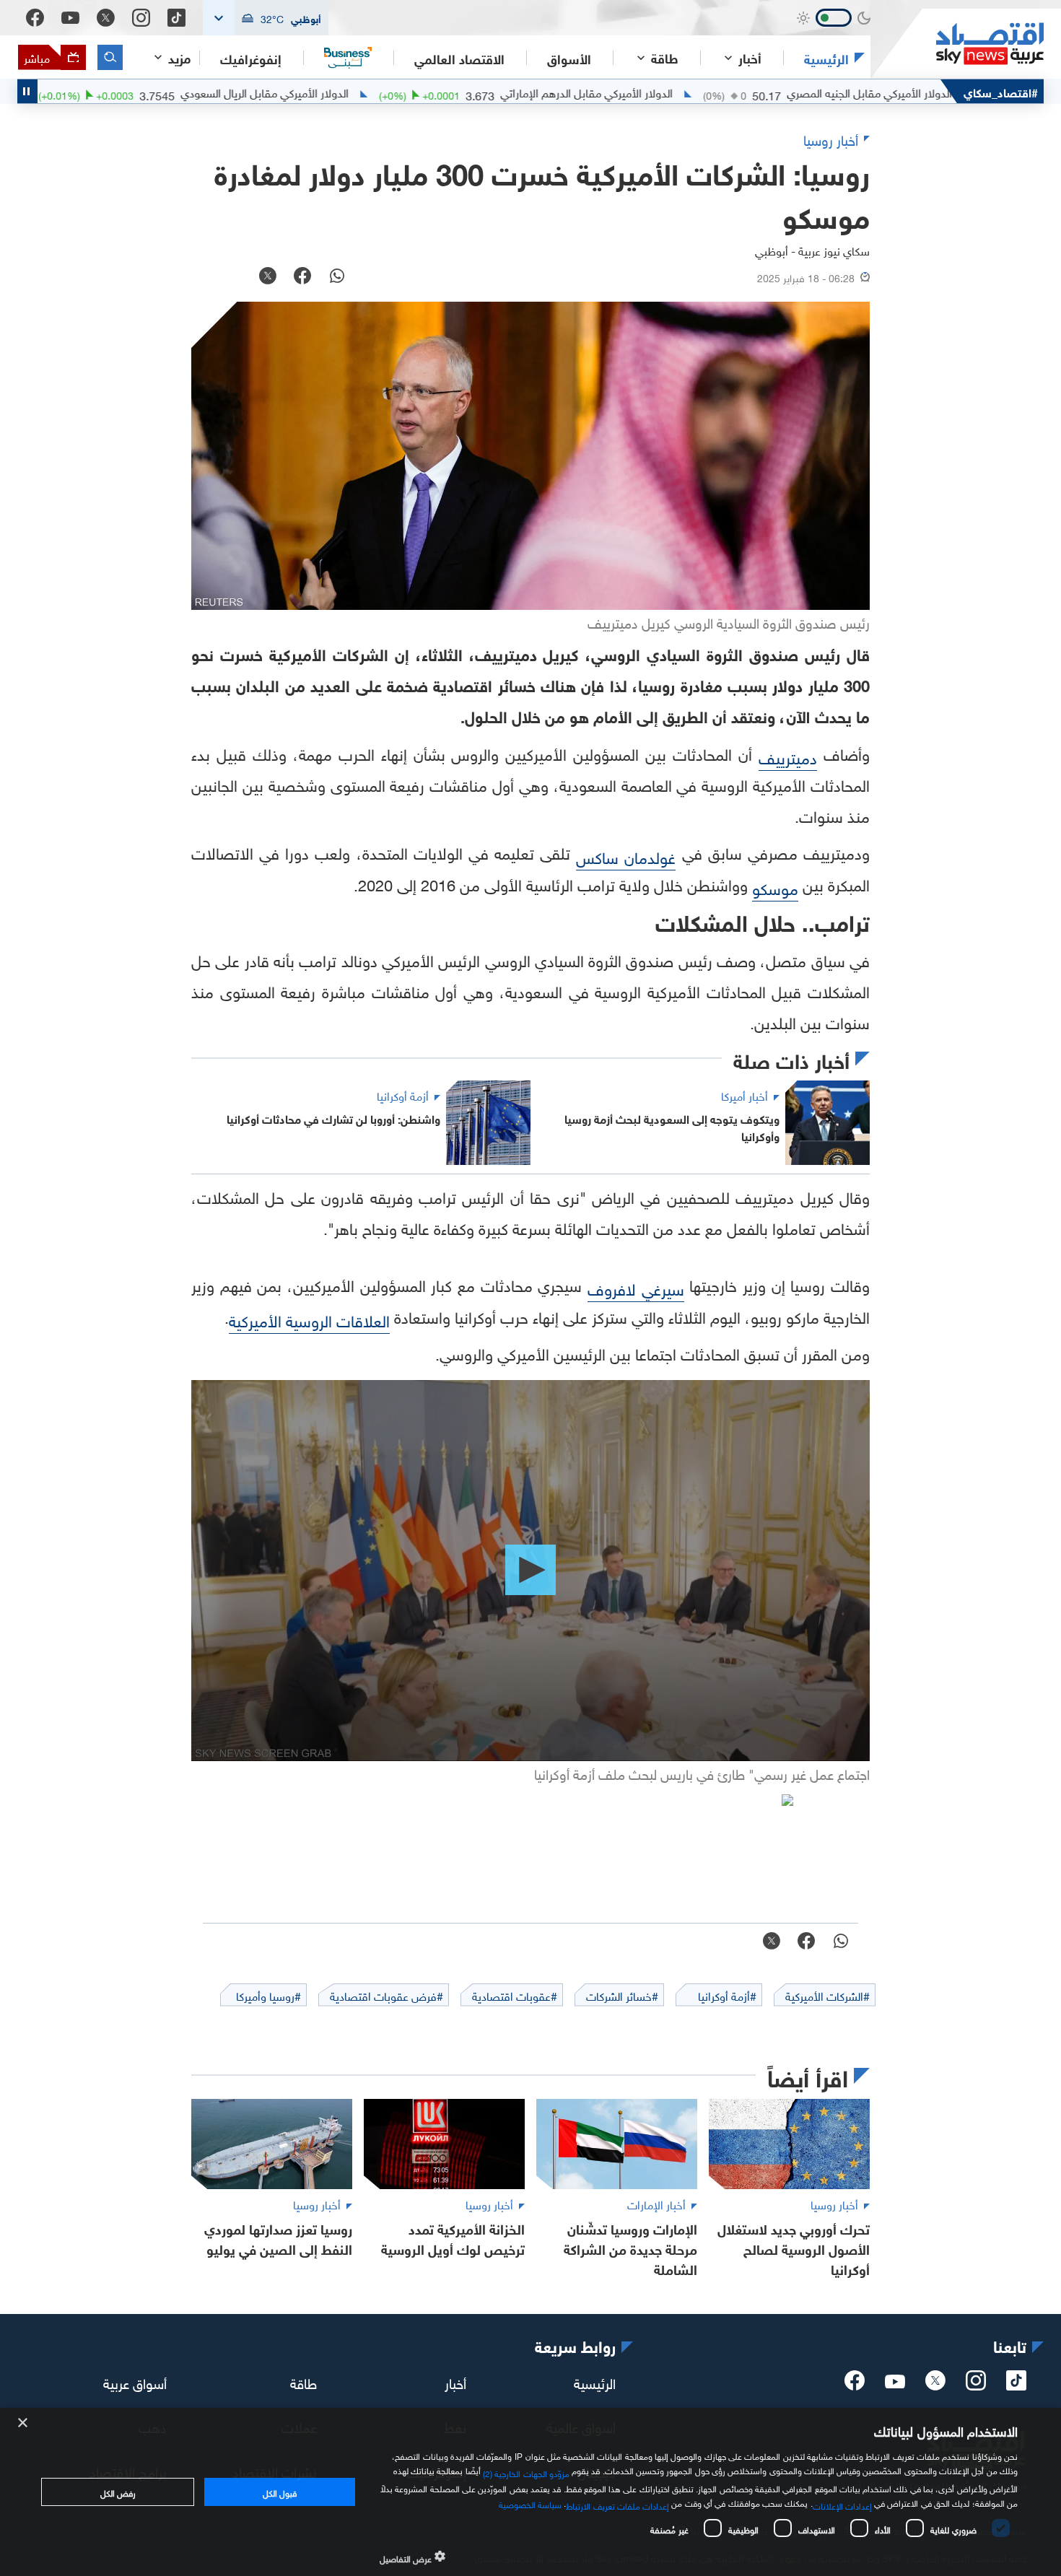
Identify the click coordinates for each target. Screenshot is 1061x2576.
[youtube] (895, 2383)
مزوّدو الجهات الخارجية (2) (526, 2471)
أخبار (455, 2381)
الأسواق (569, 58)
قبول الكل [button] (280, 2492)
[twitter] (935, 2385)
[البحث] (110, 57)
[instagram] (976, 2385)
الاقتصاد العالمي (459, 58)
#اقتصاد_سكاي (1001, 91)
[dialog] (530, 2492)
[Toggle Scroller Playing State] (27, 91)
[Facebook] (35, 18)
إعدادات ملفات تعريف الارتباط (617, 2505)
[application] (530, 1571)
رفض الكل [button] (118, 2492)
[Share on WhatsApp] (337, 277)
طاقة (304, 2381)
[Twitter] (106, 18)
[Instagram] (141, 18)
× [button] (23, 2423)
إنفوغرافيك (251, 58)
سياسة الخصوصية (530, 2503)
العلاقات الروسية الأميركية (309, 1319)
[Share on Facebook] (302, 277)
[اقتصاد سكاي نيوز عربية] (957, 44)
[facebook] (855, 2385)
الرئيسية (826, 58)
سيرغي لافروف (636, 1287)
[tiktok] (1016, 2385)
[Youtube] (70, 18)
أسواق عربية (135, 2381)
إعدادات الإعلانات (842, 2505)
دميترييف (788, 756)
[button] (266, 18)
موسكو (775, 887)
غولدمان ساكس (626, 856)
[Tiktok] (176, 18)
